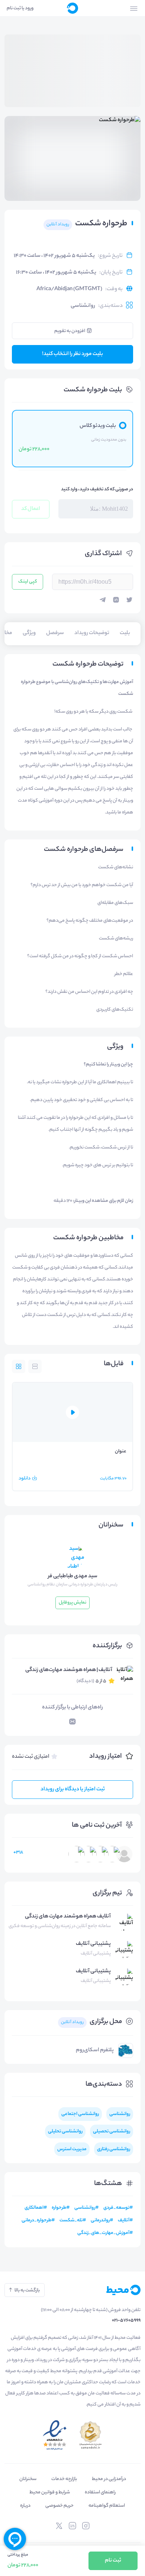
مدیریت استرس (72, 2149)
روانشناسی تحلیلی (65, 2131)
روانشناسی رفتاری (114, 2149)
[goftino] (15, 2539)
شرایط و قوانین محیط (50, 2492)
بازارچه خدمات (64, 2479)
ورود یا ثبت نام (20, 8)
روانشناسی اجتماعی (80, 2114)
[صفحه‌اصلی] (72, 8)
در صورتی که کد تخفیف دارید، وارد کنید (97, 489)
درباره (25, 2506)
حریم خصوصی (59, 2506)
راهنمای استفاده (100, 2492)
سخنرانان (28, 2479)
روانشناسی (83, 306)
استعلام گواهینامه (107, 2506)
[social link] (86, 2526)
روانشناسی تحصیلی (112, 2131)
